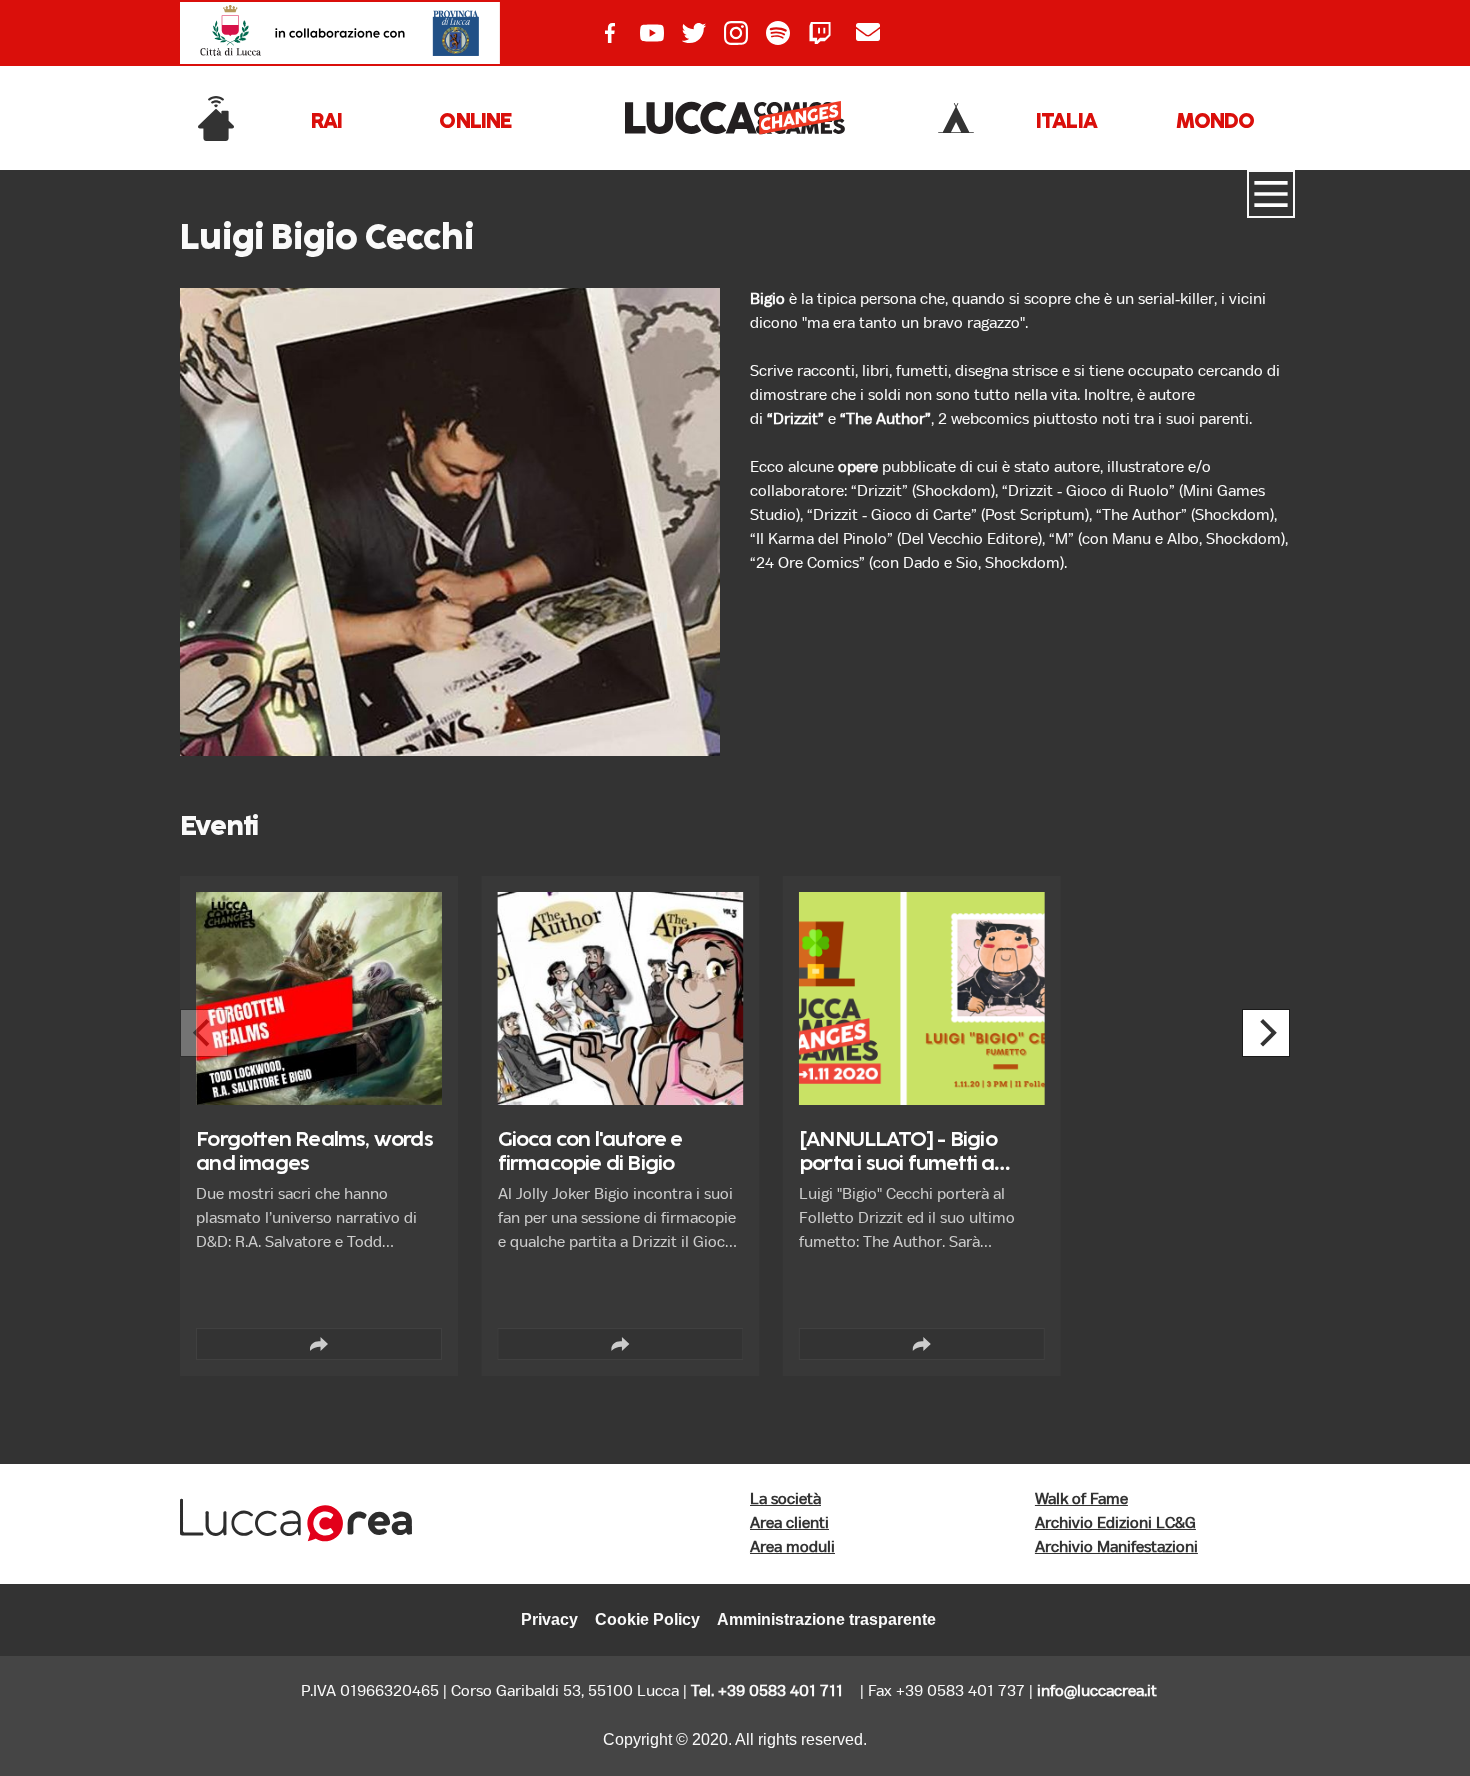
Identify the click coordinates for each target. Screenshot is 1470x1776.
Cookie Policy (647, 1619)
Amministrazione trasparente (826, 1619)
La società (785, 1499)
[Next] (1266, 1033)
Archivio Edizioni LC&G (1115, 1523)
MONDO (1215, 122)
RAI (327, 122)
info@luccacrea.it (1097, 1691)
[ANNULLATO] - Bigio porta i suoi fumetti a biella (898, 1164)
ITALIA (1066, 122)
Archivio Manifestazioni (1116, 1547)
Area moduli (792, 1547)
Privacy (549, 1619)
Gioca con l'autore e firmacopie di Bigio (590, 1152)
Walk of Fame (1081, 1499)
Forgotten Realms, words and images (314, 1152)
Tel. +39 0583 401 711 (767, 1691)
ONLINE (475, 122)
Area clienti (789, 1523)
